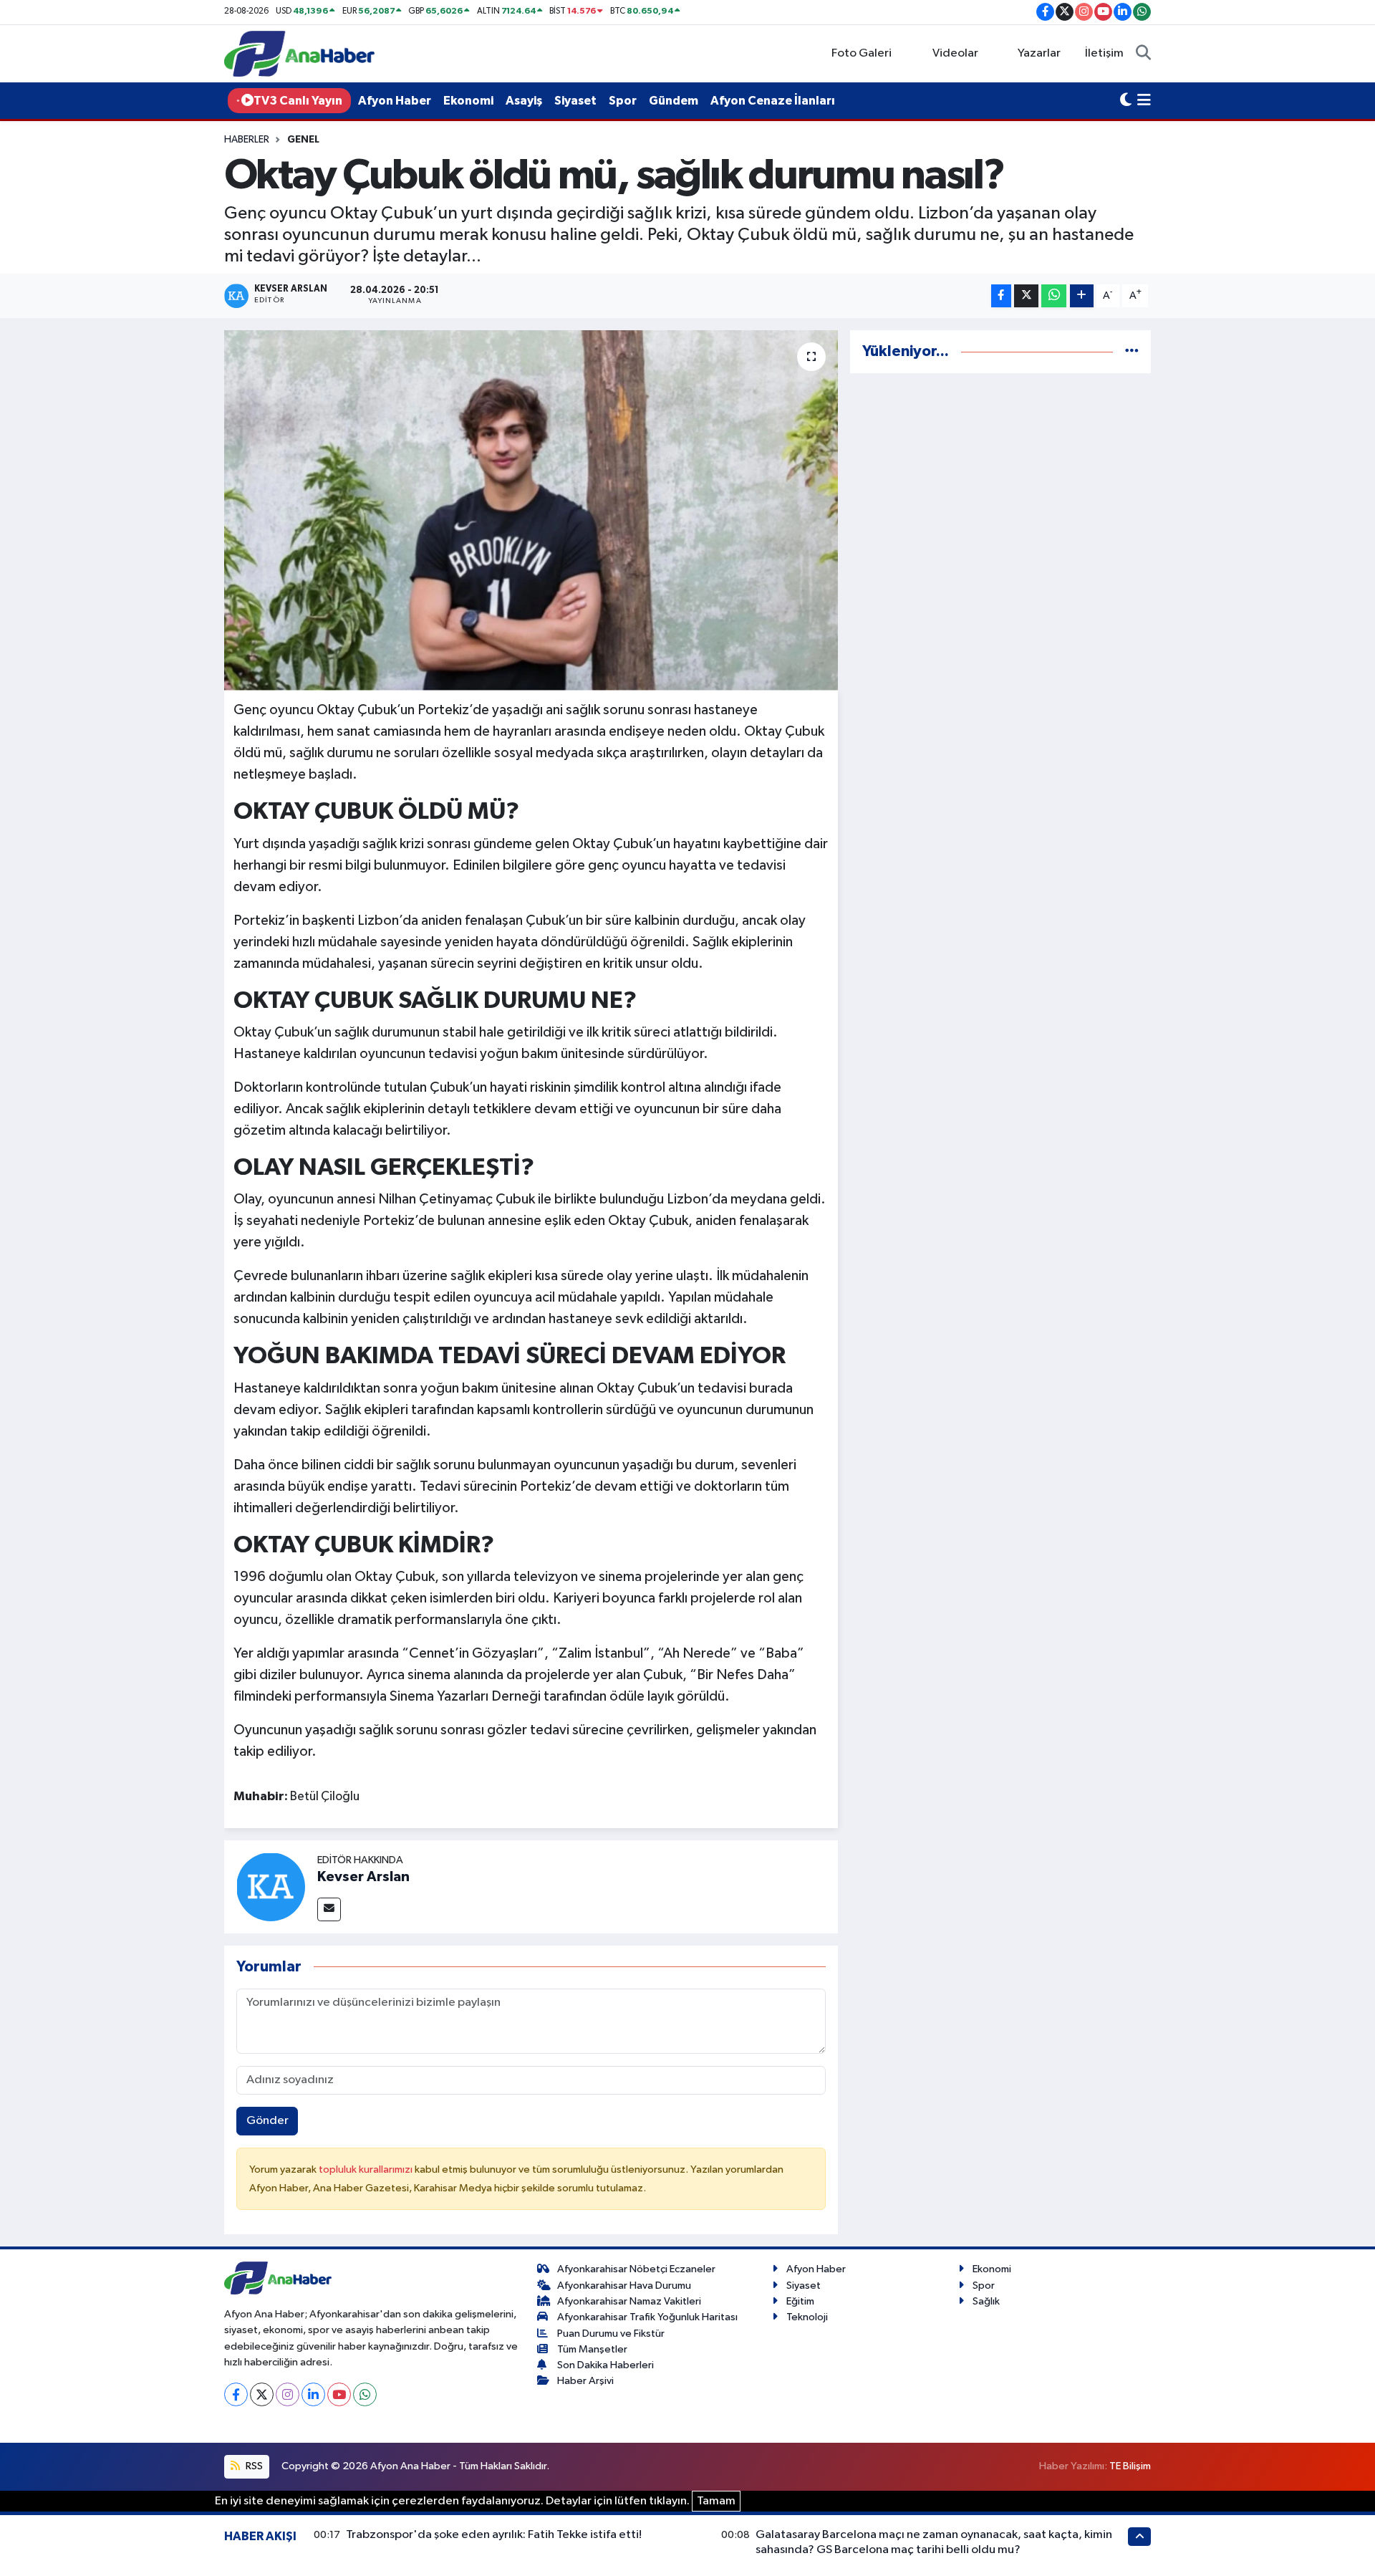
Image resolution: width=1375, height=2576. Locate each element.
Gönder (267, 2121)
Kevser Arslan (363, 1877)
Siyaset (575, 101)
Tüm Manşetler (592, 2349)
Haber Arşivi (585, 2381)
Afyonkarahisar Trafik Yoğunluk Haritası (647, 2317)
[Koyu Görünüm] (1126, 101)
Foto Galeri (862, 53)
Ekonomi (468, 101)
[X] (262, 2394)
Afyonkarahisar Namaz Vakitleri (629, 2301)
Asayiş (524, 101)
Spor (623, 101)
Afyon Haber (395, 101)
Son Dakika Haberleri (606, 2365)
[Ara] (1143, 54)
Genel (303, 140)
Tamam (716, 2501)
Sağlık (986, 2301)
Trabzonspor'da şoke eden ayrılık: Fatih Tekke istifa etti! (494, 2535)
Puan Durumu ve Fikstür (611, 2334)
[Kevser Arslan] (271, 1887)
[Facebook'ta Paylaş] (1001, 296)
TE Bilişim (1130, 2466)
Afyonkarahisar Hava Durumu (624, 2286)
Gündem (674, 101)
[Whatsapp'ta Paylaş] (1054, 296)
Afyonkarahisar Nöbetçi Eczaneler (636, 2269)
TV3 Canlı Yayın (298, 101)
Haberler (247, 140)
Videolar (955, 53)
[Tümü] (1132, 351)
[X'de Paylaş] (1026, 296)
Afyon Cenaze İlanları (773, 101)
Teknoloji (807, 2317)
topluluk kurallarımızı (367, 2169)
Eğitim (800, 2301)
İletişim (1104, 53)
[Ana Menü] (1144, 101)
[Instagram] (288, 2394)
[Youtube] (339, 2394)
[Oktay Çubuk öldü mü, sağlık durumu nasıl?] (531, 510)
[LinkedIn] (313, 2394)
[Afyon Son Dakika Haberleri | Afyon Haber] (299, 53)
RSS (253, 2466)
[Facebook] (236, 2394)
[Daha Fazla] (1082, 296)
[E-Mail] (329, 1909)
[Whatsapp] (365, 2394)
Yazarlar (1039, 53)
